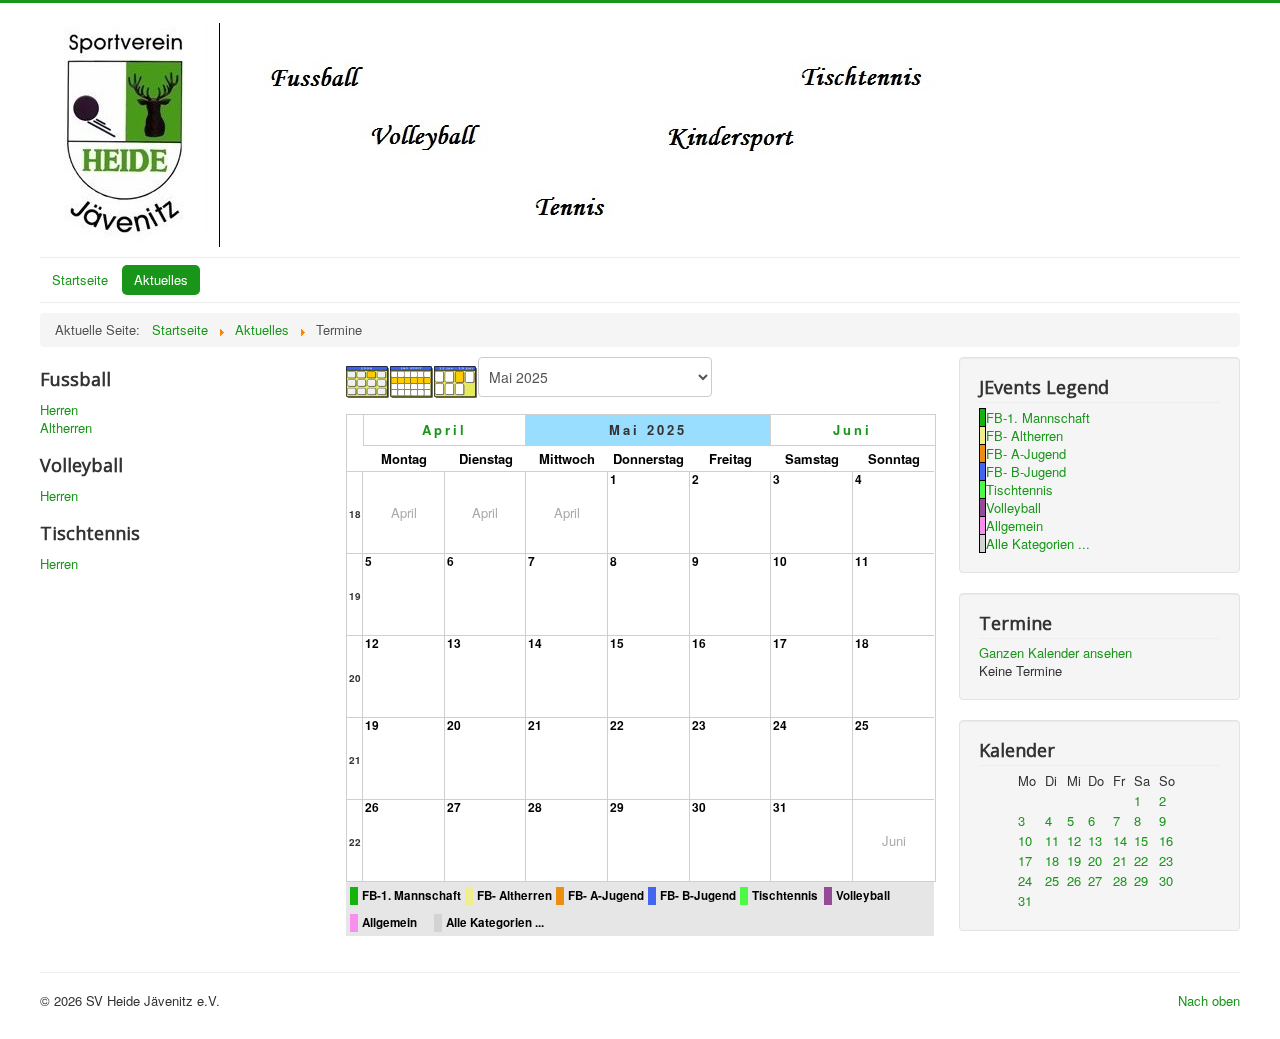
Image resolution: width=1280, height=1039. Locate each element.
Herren (59, 410)
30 (699, 807)
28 (535, 807)
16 (699, 643)
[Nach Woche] (412, 379)
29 (617, 807)
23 (699, 725)
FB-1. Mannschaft (411, 895)
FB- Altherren (514, 895)
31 (780, 807)
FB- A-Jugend (606, 895)
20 (355, 678)
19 (355, 596)
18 (355, 514)
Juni (852, 429)
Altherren (66, 428)
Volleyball (863, 895)
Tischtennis (785, 895)
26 (372, 807)
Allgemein (389, 922)
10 (780, 561)
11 (862, 561)
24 (780, 725)
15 (617, 643)
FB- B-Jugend (698, 895)
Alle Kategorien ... (495, 922)
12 (372, 643)
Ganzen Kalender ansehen (1055, 652)
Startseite (80, 279)
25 (862, 725)
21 (355, 760)
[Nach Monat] (368, 379)
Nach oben (1209, 1000)
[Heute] (456, 379)
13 (454, 643)
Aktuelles (161, 279)
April (444, 429)
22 (617, 725)
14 (535, 643)
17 (780, 643)
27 (454, 807)
